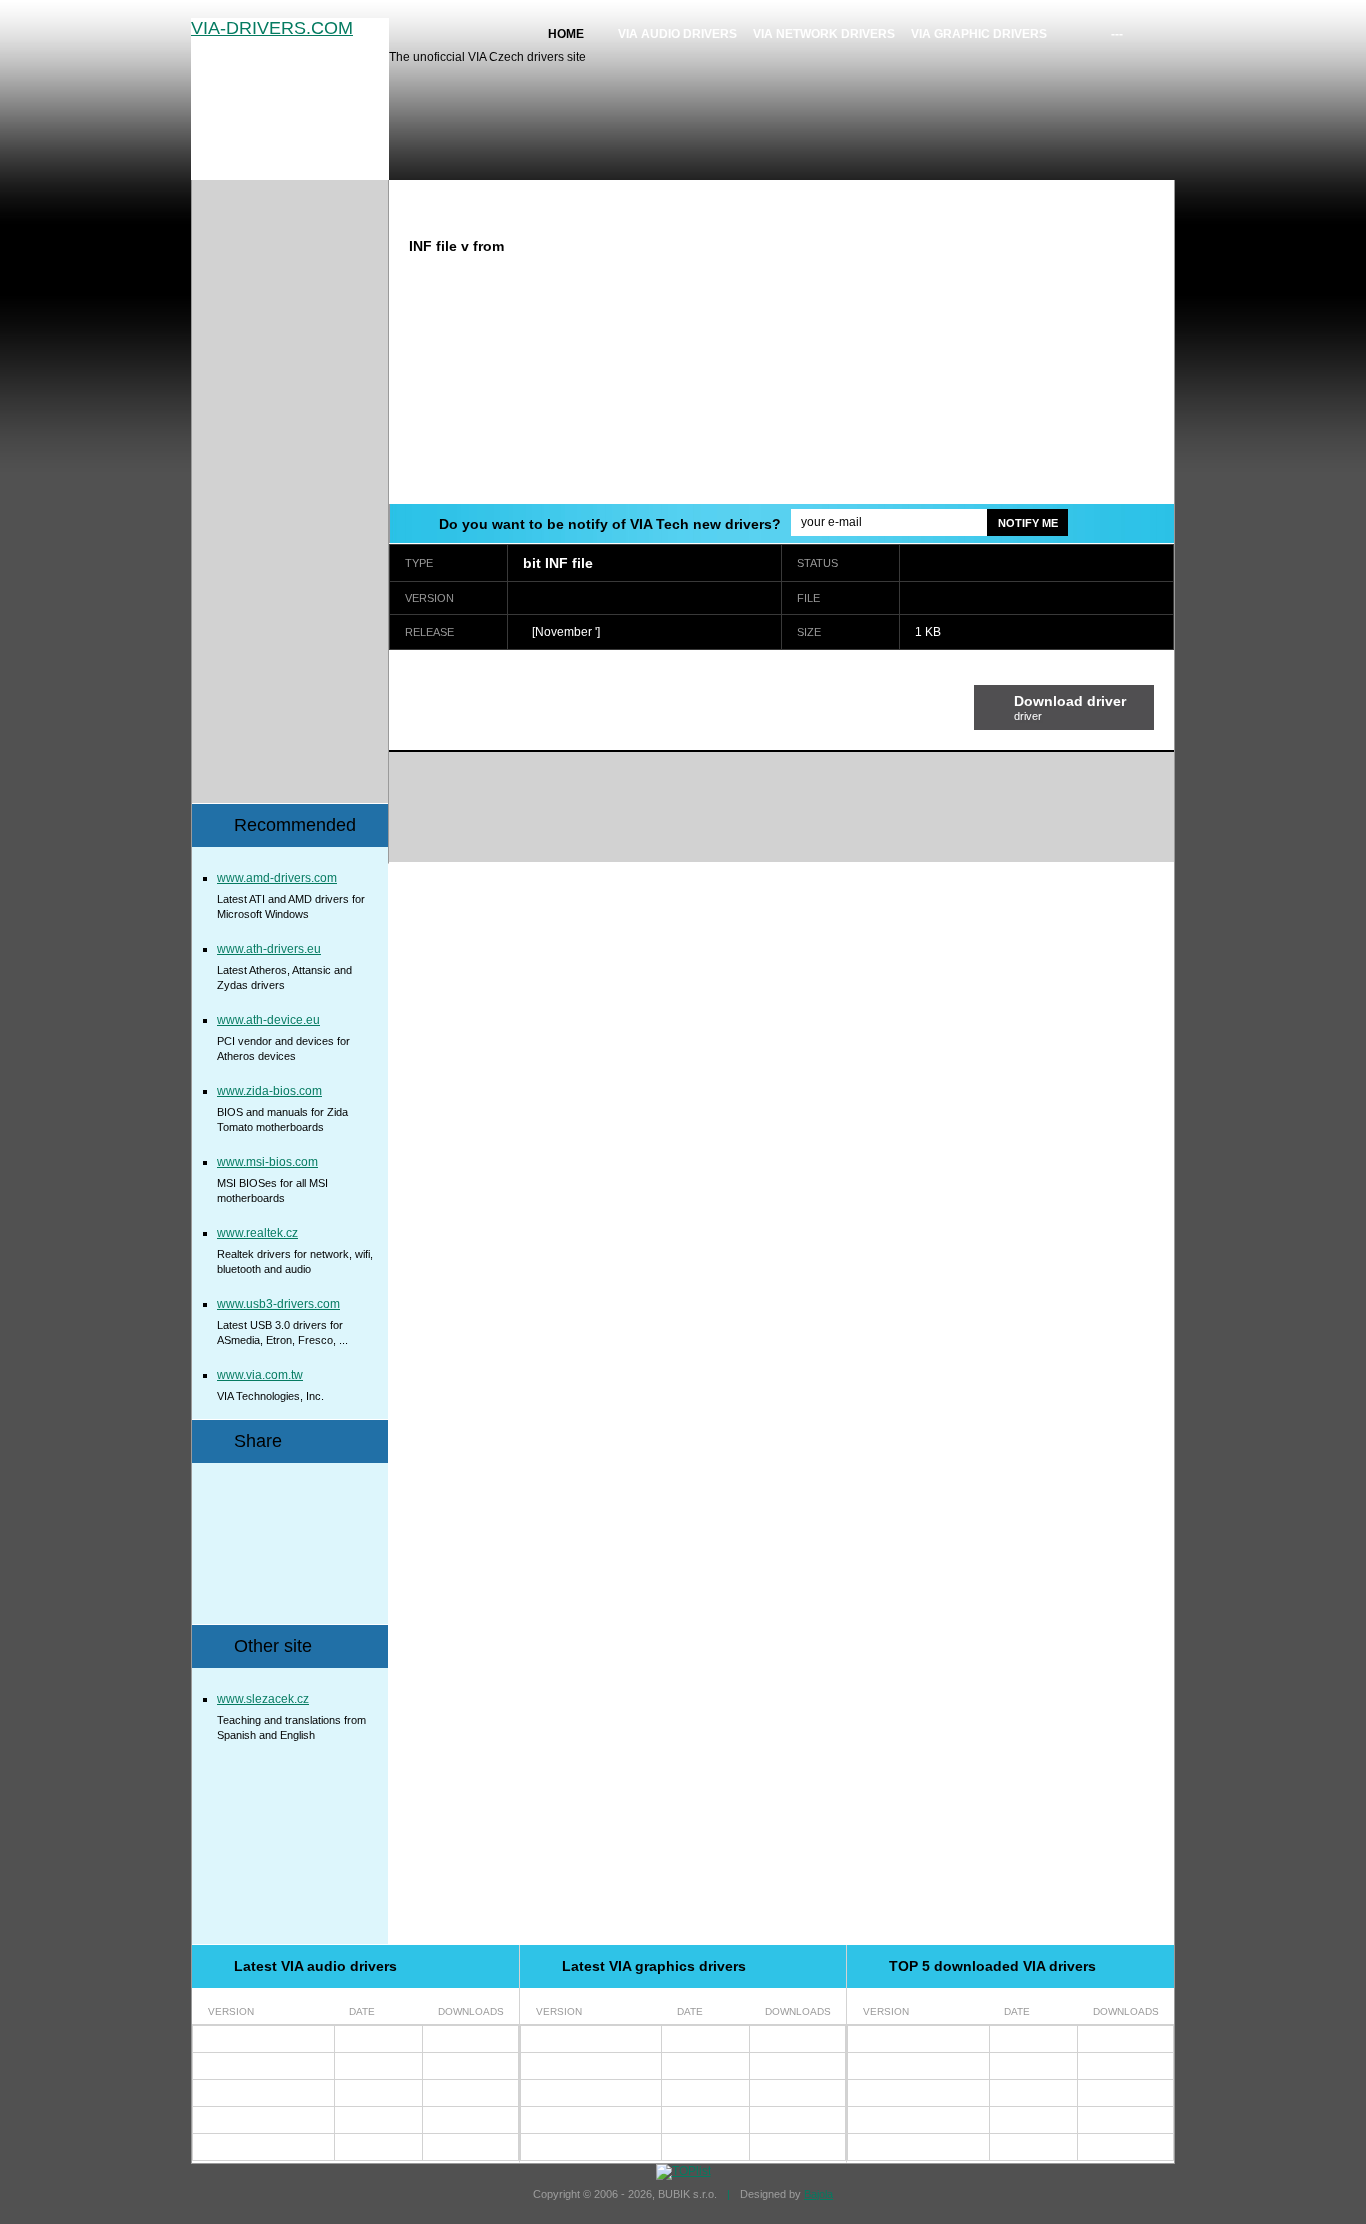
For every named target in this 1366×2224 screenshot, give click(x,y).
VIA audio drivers (677, 34)
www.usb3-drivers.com (278, 1304)
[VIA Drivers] (290, 99)
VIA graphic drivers (979, 34)
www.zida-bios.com (269, 1091)
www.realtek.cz (257, 1233)
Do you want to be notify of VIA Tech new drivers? (610, 524)
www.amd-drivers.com (277, 878)
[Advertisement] (1006, 363)
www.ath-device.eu (268, 1020)
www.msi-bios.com (267, 1162)
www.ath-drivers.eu (269, 949)
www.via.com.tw (260, 1375)
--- (1117, 34)
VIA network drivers (824, 34)
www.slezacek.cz (263, 1699)
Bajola (818, 2194)
